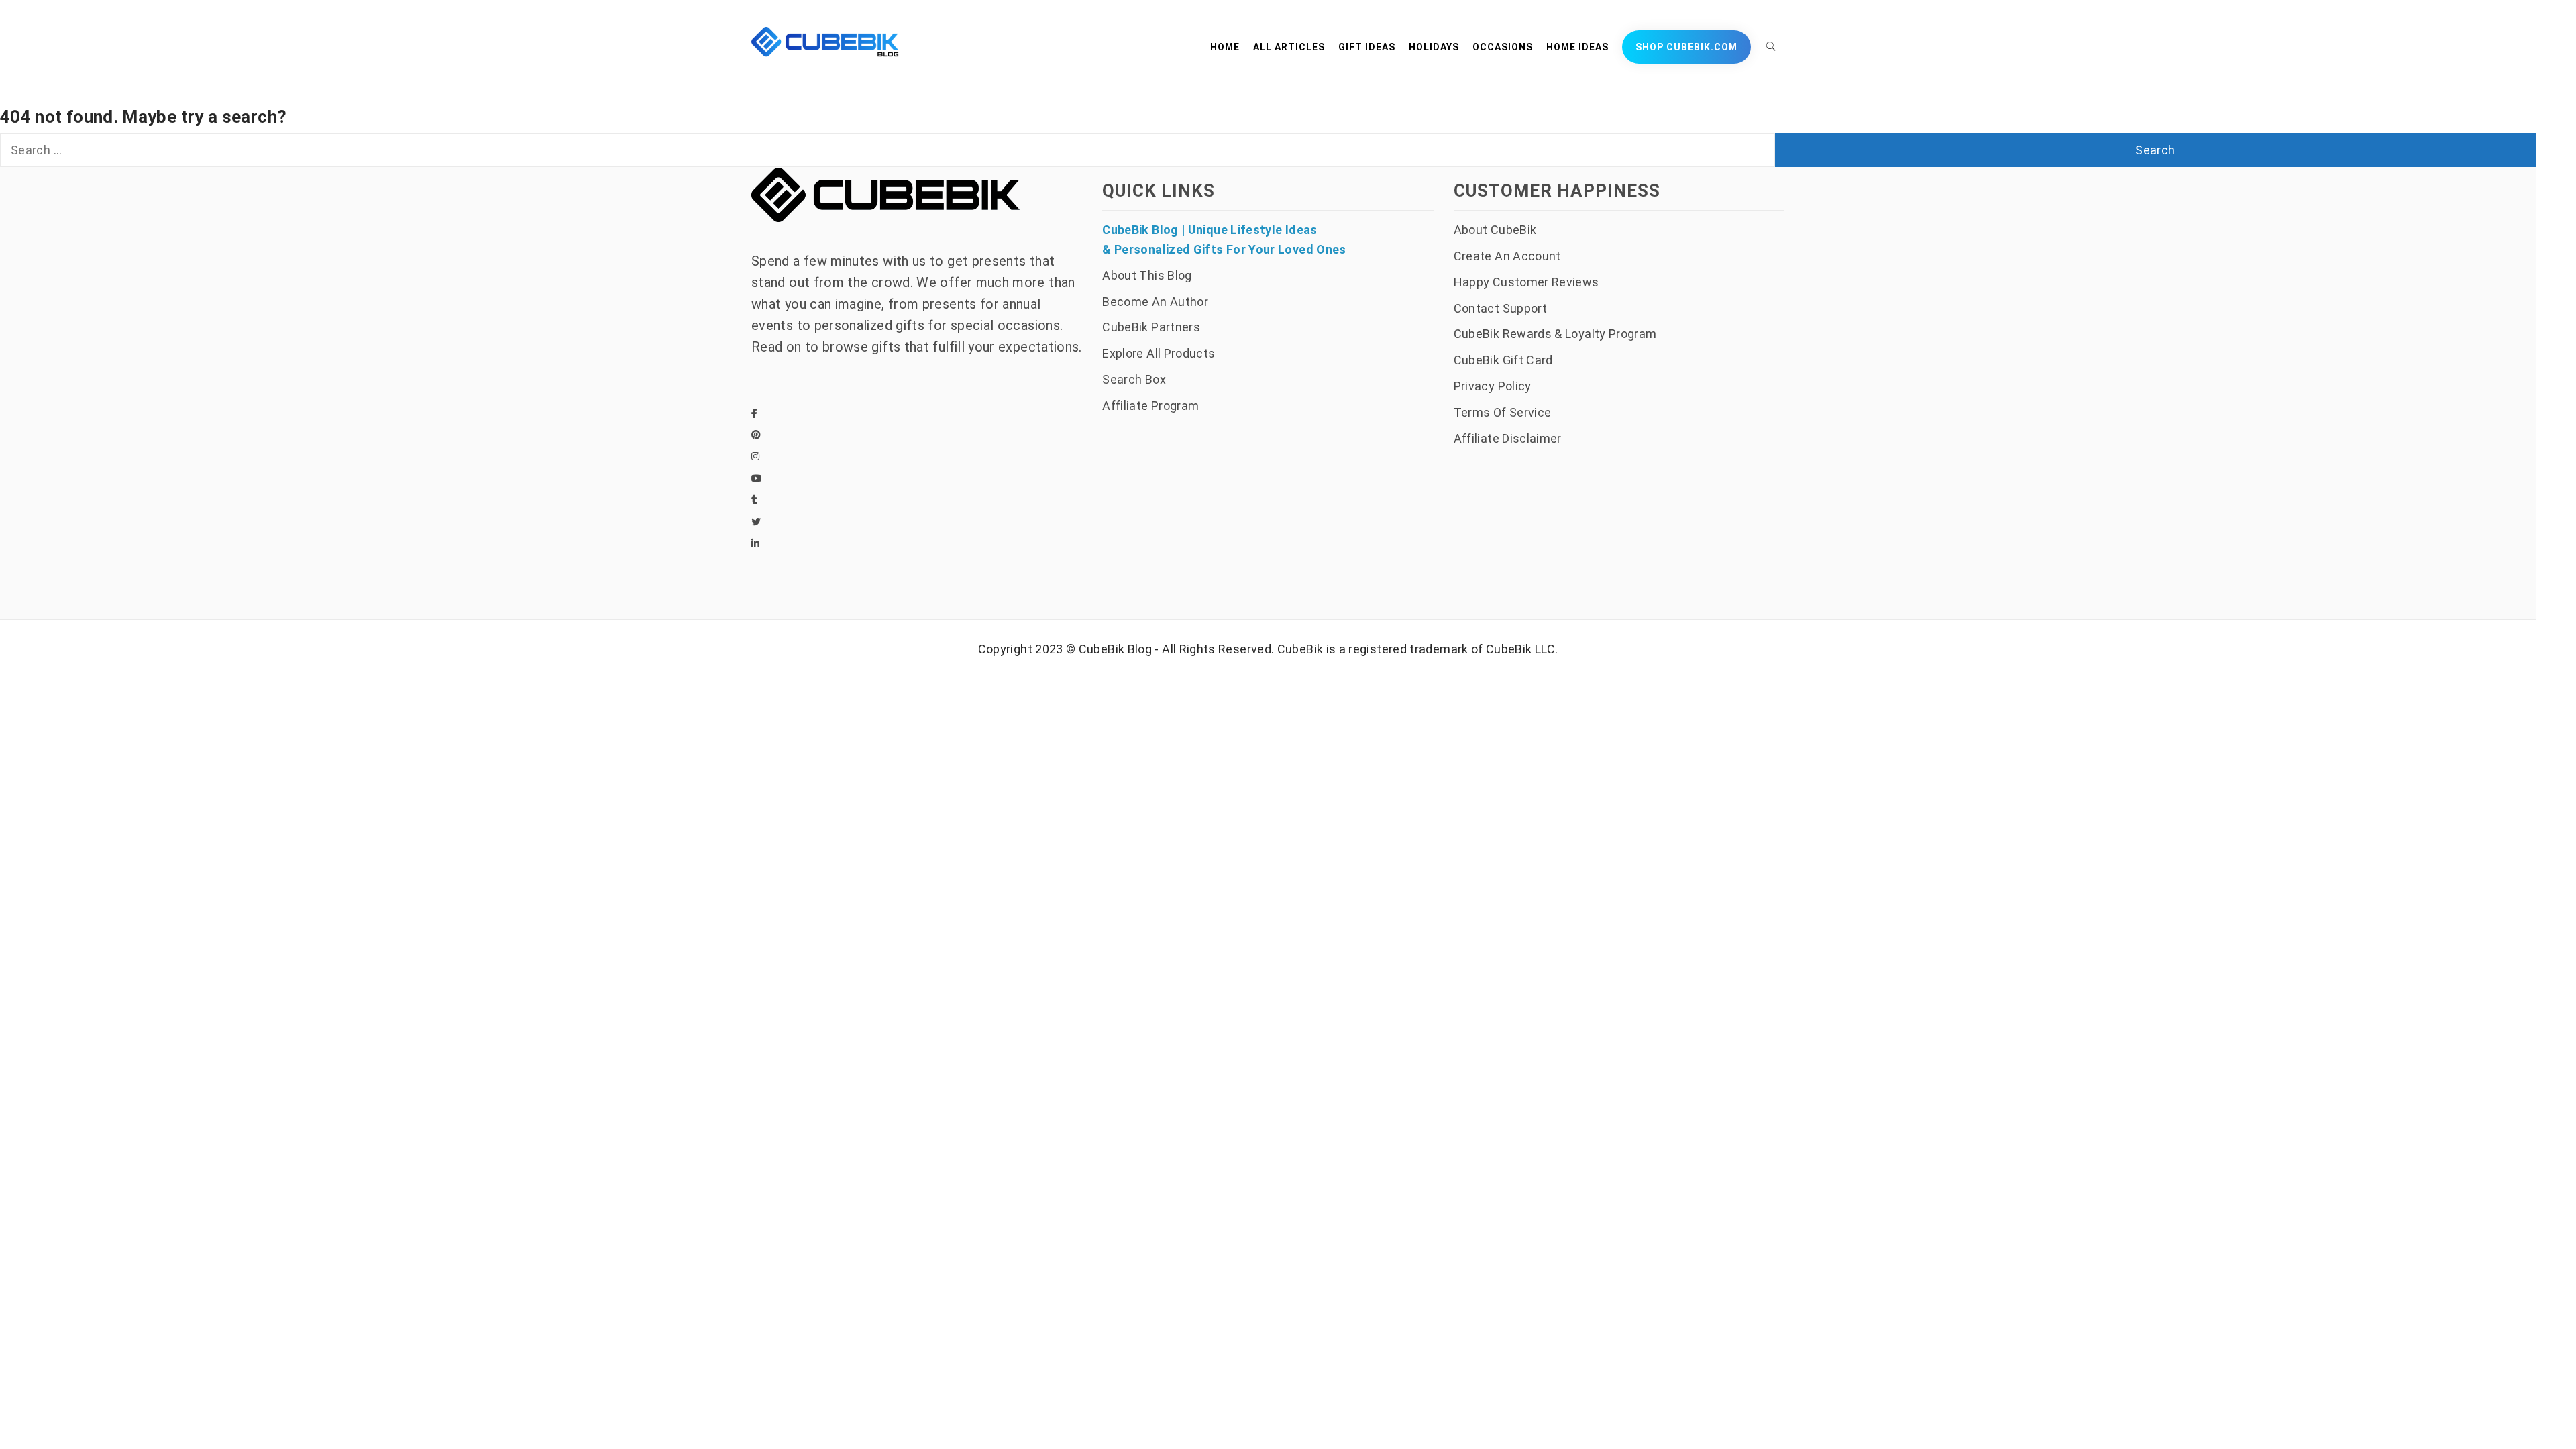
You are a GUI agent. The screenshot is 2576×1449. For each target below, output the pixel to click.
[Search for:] (888, 150)
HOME (1225, 47)
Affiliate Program (1150, 406)
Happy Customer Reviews (1526, 282)
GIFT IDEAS (1367, 47)
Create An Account (1507, 256)
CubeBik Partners (1151, 327)
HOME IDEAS (1577, 47)
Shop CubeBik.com (1686, 47)
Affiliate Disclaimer (1508, 438)
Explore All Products (1159, 353)
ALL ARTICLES (1289, 47)
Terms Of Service (1503, 412)
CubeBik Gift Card (1503, 360)
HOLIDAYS (1434, 47)
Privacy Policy (1493, 386)
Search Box (1134, 379)
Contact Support (1500, 308)
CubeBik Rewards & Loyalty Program (1555, 334)
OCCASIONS (1503, 47)
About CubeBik (1495, 230)
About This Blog (1147, 275)
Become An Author (1155, 302)
